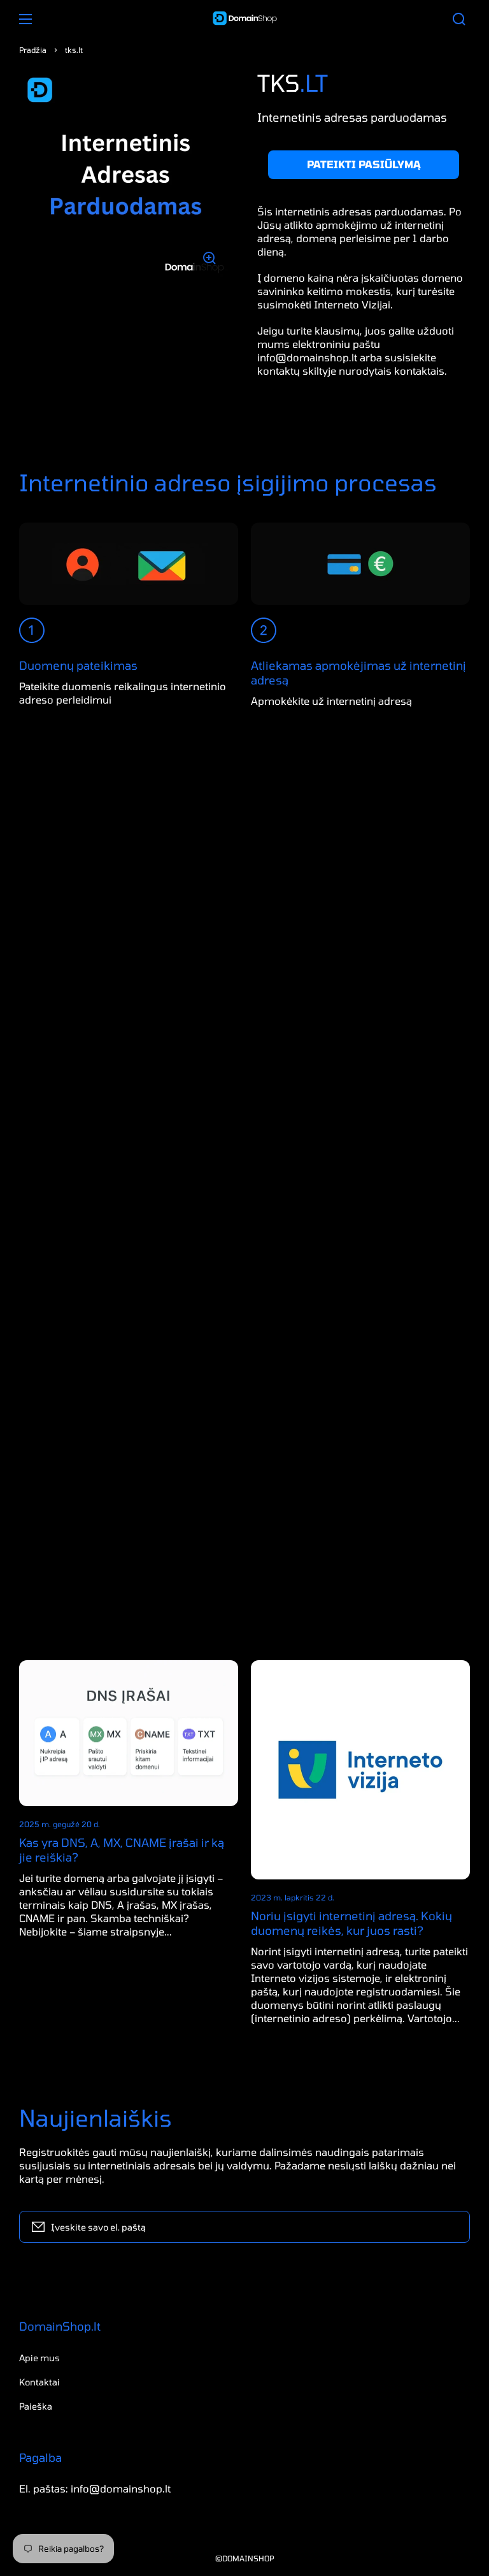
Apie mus (39, 2358)
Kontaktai (39, 2382)
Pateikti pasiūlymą (364, 164)
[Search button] (459, 19)
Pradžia (33, 50)
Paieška (36, 2406)
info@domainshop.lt (307, 357)
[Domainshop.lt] (244, 19)
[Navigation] (25, 19)
